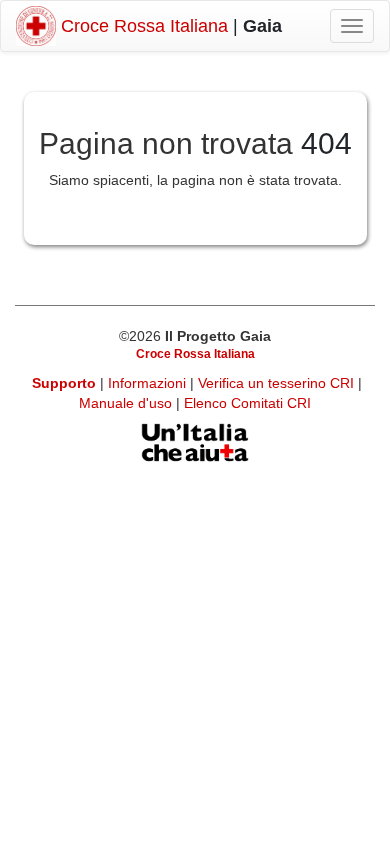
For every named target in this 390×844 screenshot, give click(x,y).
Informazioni (149, 383)
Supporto (64, 383)
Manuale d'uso (127, 403)
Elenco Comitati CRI (247, 403)
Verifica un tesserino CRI (278, 383)
